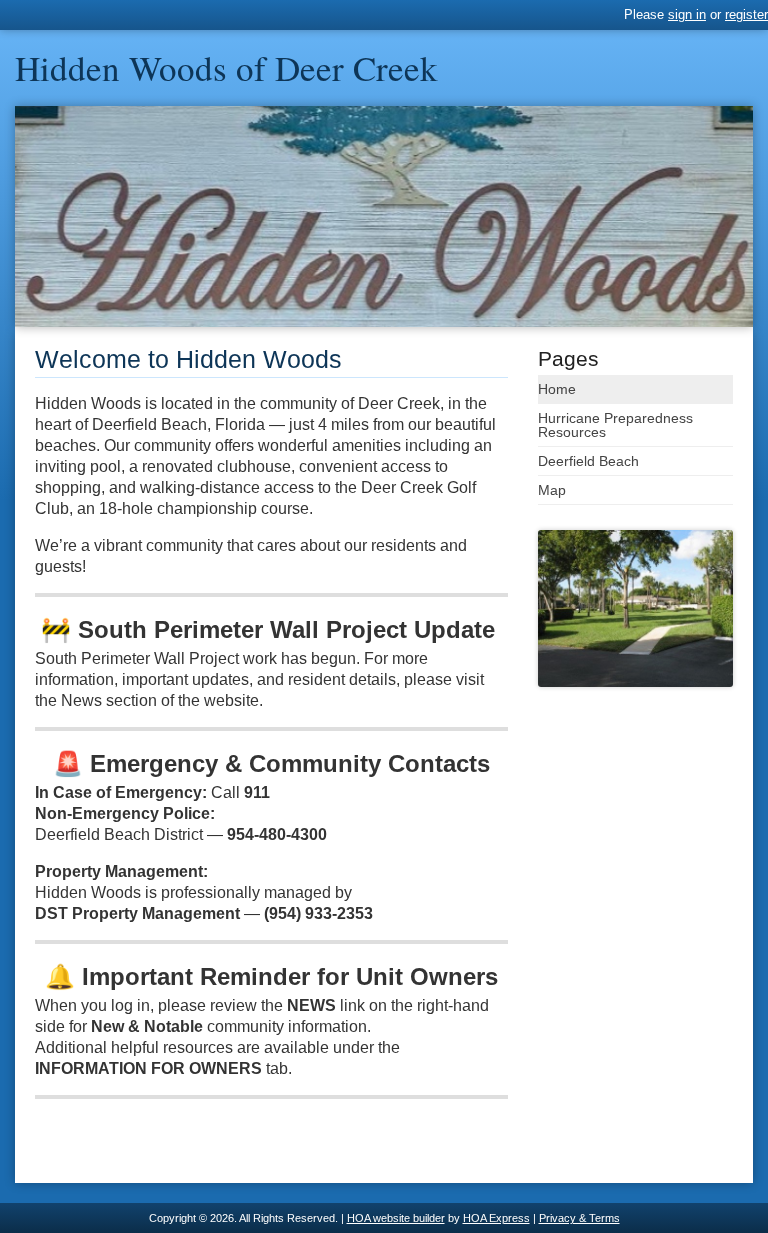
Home (557, 389)
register (746, 14)
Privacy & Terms (579, 1218)
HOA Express (496, 1218)
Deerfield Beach (588, 461)
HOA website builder (396, 1218)
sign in (687, 14)
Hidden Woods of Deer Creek (226, 67)
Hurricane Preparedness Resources (615, 425)
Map (552, 490)
